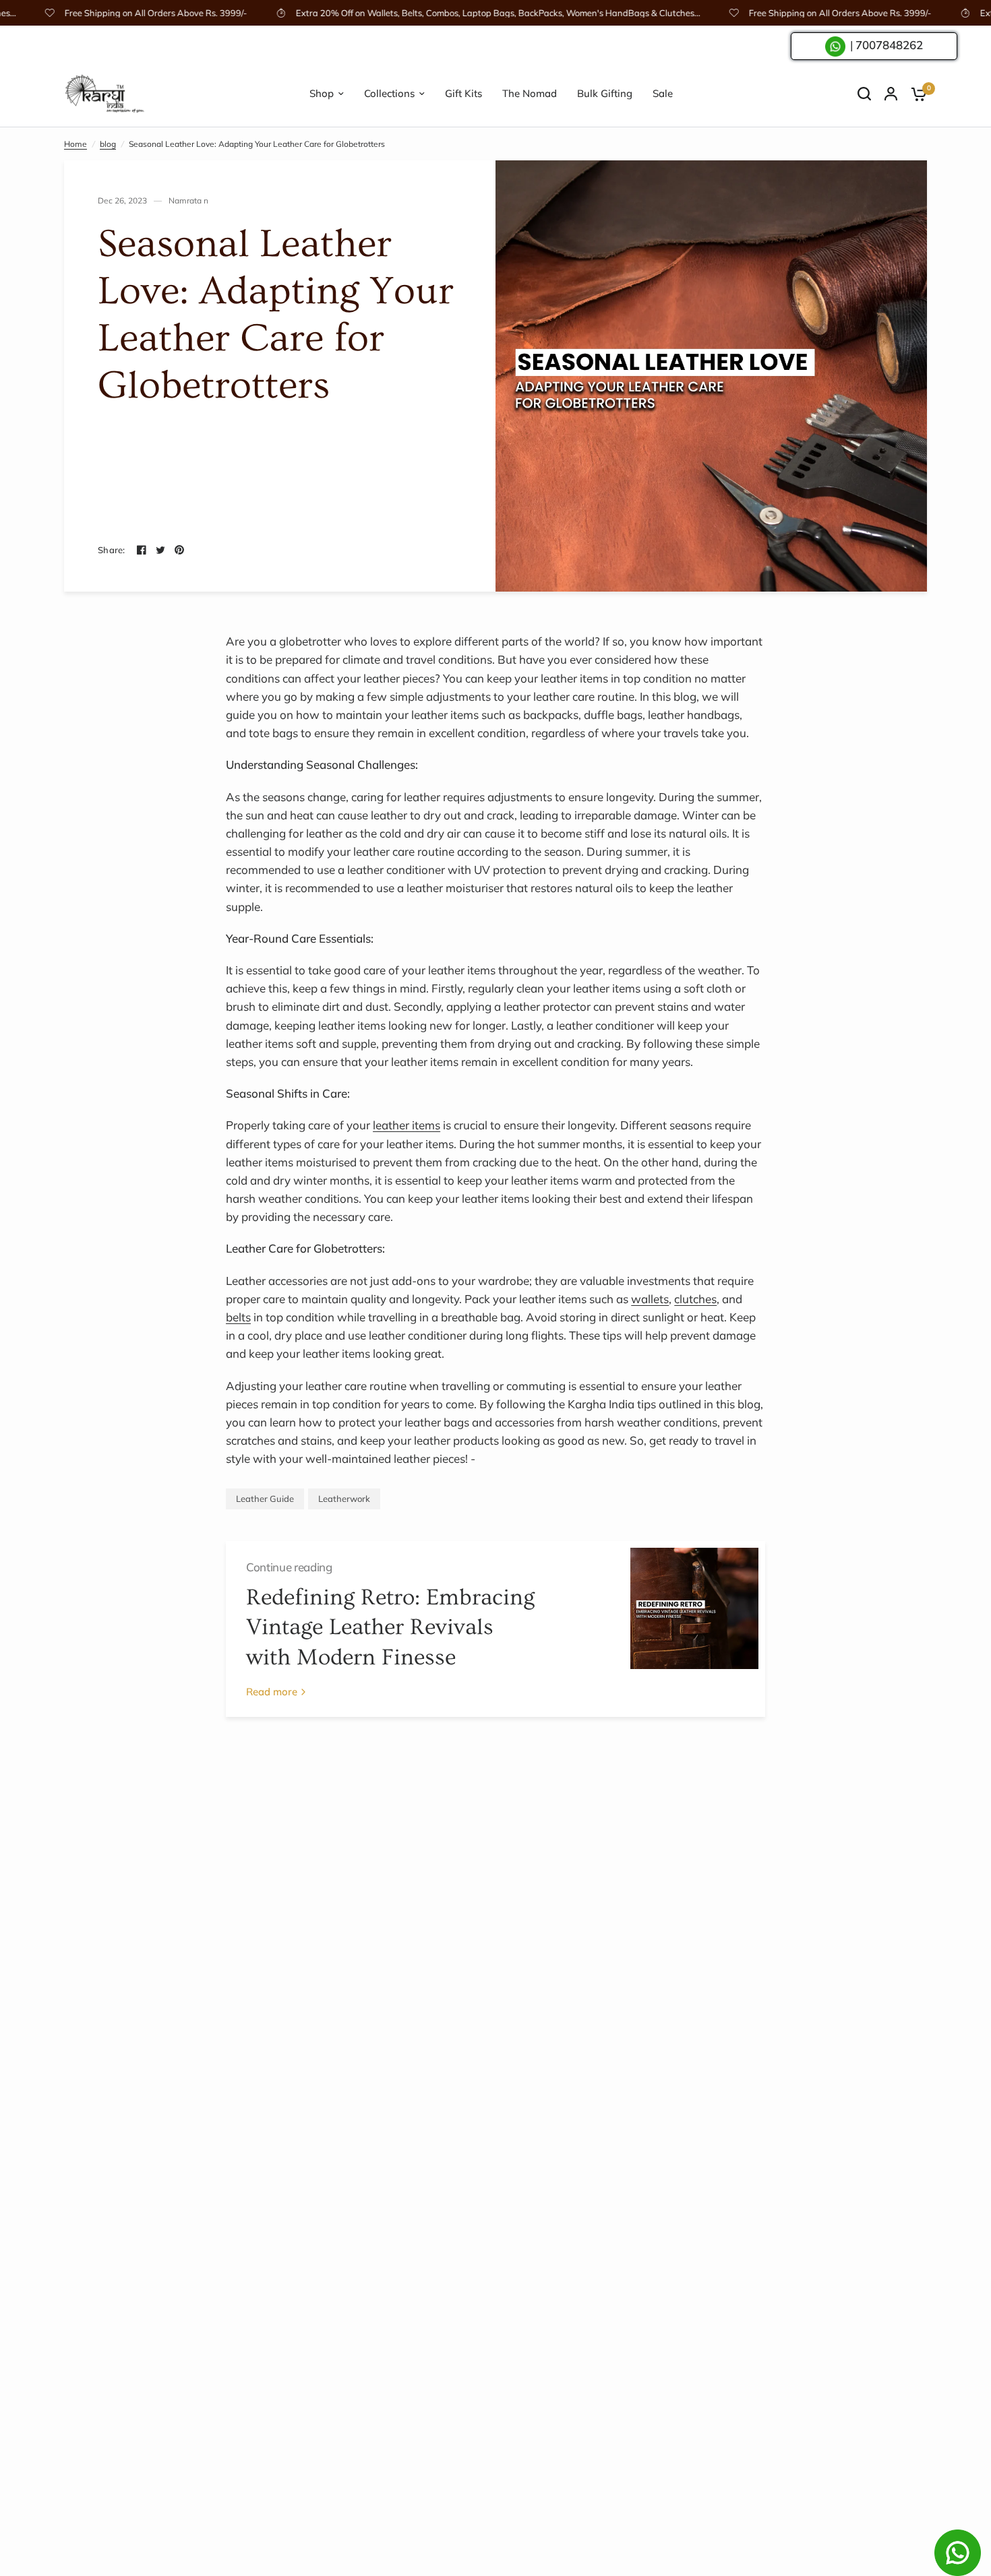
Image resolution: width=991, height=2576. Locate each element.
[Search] (864, 94)
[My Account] (891, 94)
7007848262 (889, 45)
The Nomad (530, 93)
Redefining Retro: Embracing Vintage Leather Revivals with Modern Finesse (390, 1628)
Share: (112, 550)
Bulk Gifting (605, 93)
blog (108, 144)
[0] (915, 94)
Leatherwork (344, 1499)
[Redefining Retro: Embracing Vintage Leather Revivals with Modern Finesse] (694, 1629)
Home (76, 144)
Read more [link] (272, 1692)
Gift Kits (463, 93)
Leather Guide (265, 1499)
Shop (322, 93)
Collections (389, 93)
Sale (663, 93)
